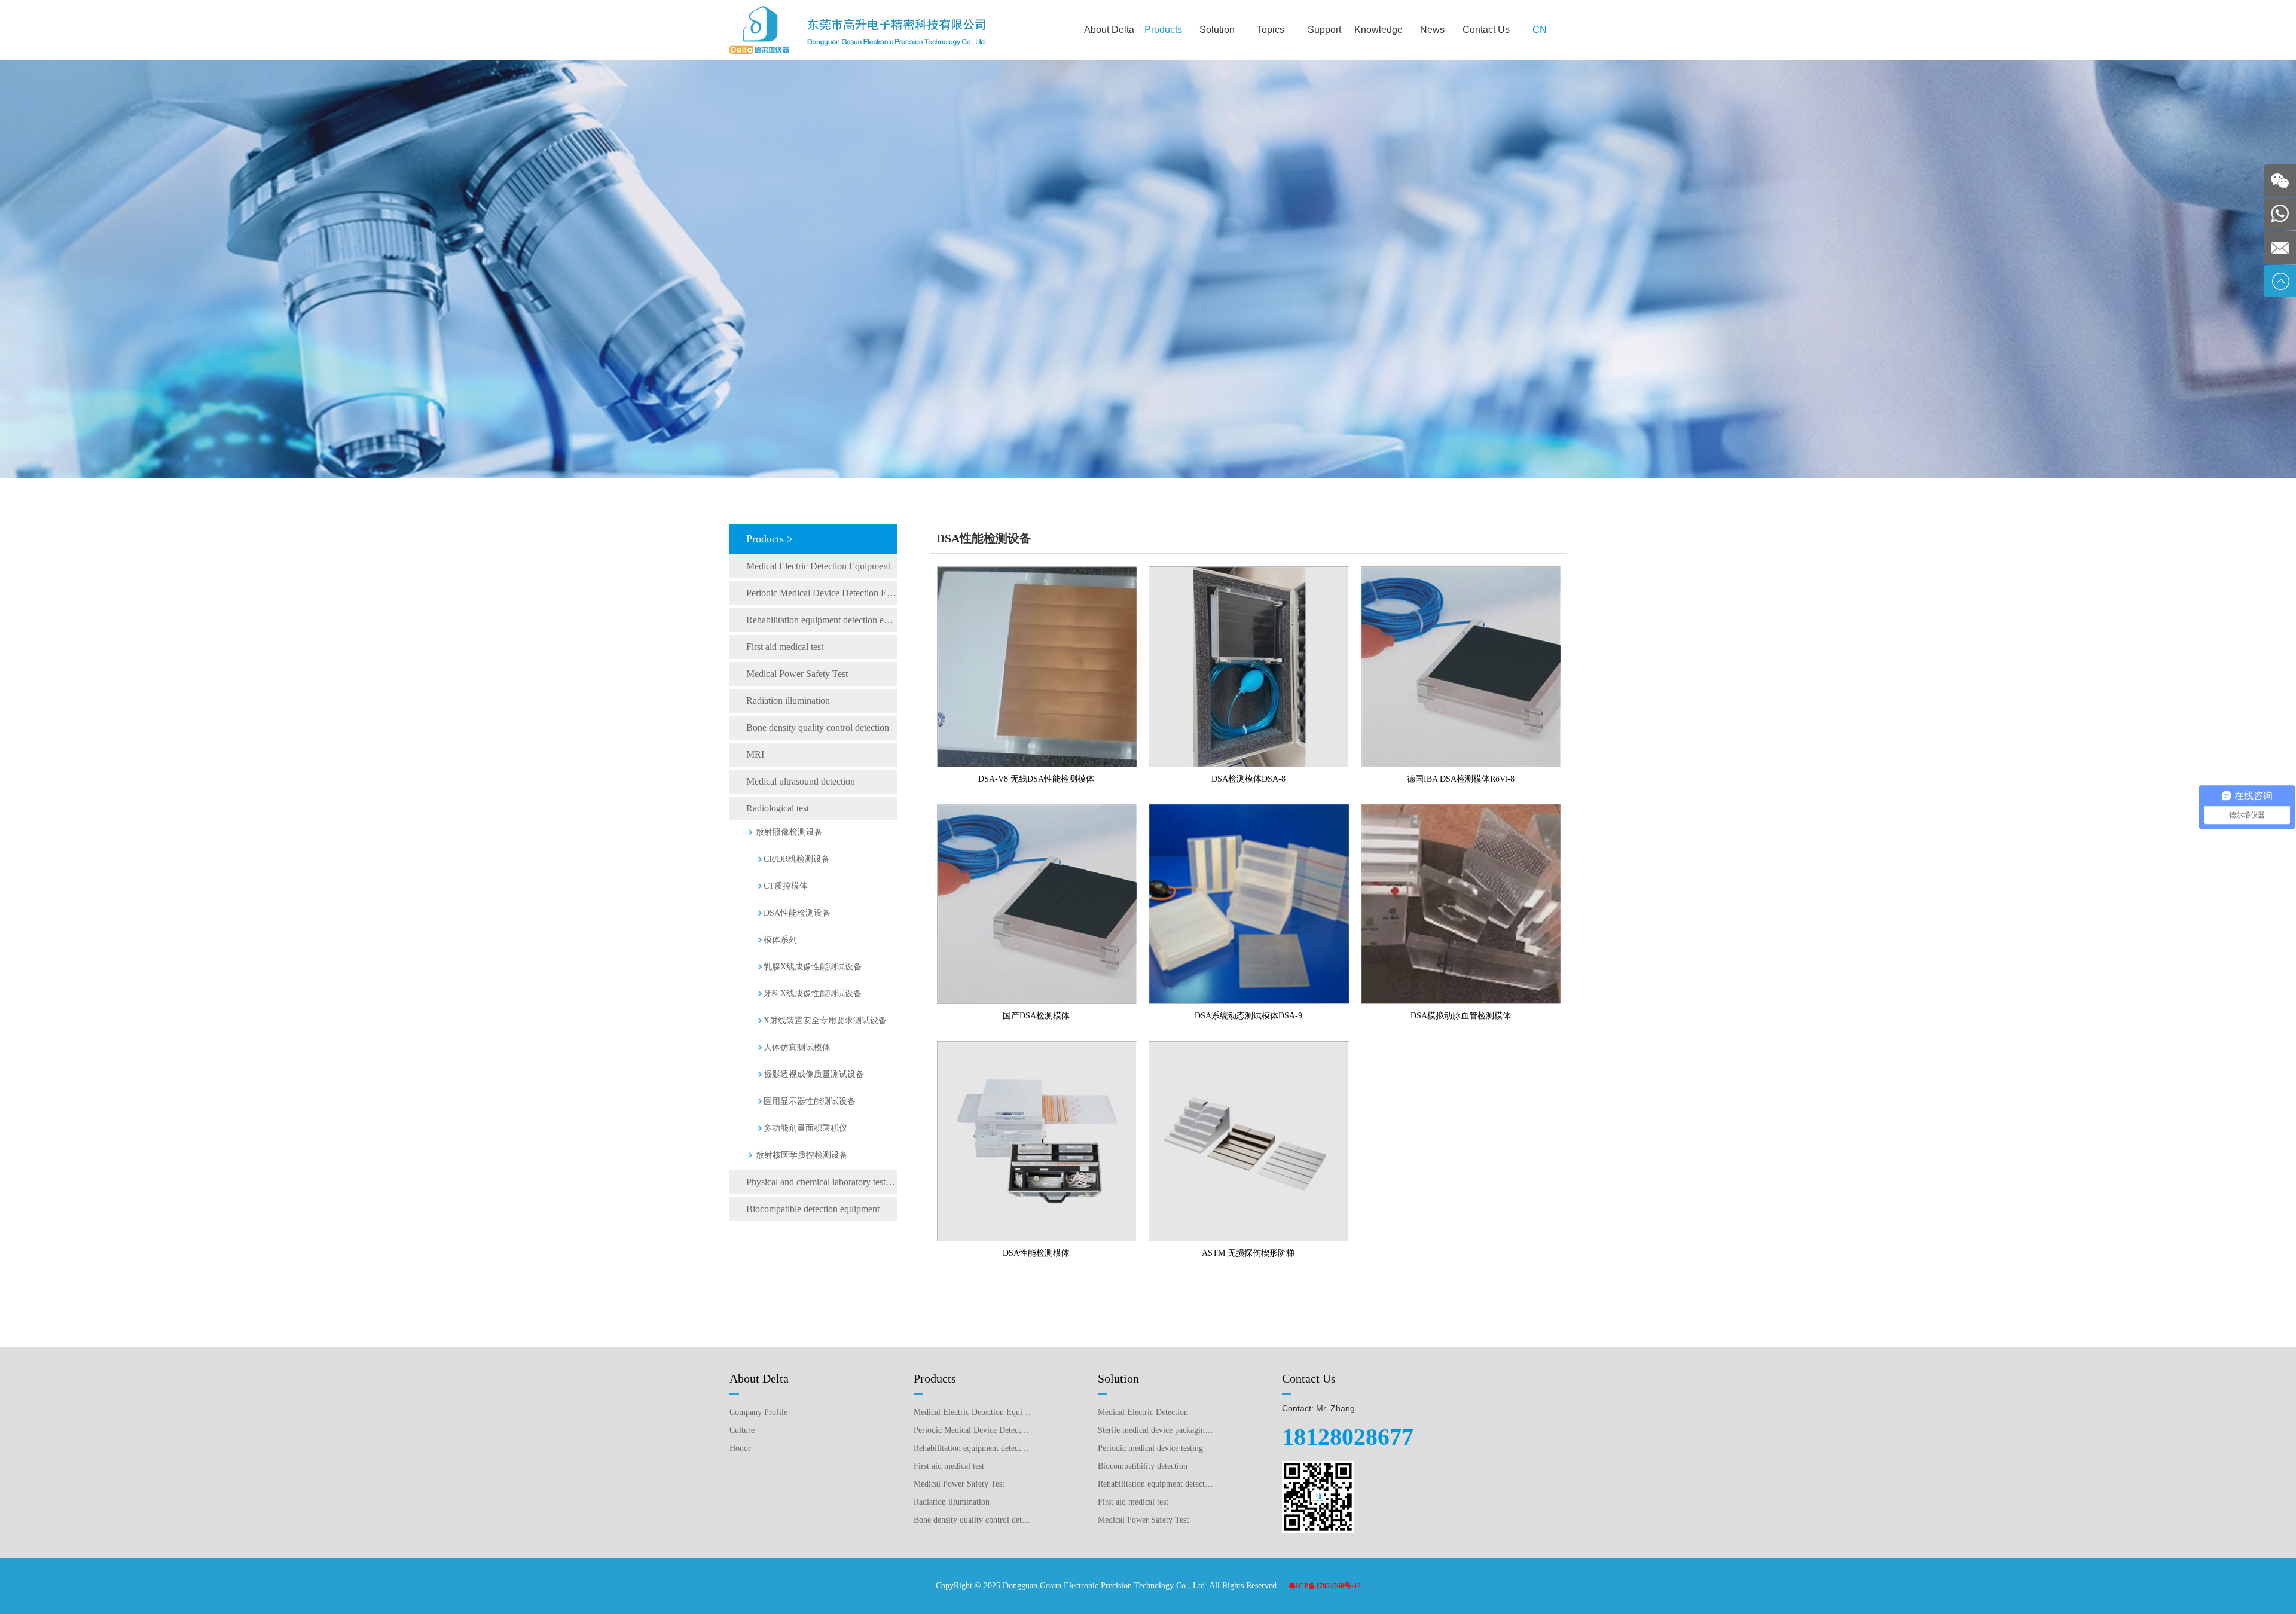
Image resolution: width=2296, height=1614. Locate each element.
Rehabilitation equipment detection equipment (822, 620)
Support (1324, 30)
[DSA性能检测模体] (1037, 1046)
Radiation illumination (788, 701)
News (1432, 30)
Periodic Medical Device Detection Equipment (822, 593)
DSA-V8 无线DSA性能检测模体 (1036, 779)
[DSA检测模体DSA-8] (1249, 571)
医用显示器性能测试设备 (810, 1101)
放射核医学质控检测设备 (802, 1155)
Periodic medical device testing (1150, 1448)
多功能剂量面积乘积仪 (805, 1128)
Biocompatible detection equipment (813, 1209)
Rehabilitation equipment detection (1156, 1484)
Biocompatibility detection (1143, 1466)
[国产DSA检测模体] (1037, 808)
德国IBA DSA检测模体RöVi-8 (1461, 779)
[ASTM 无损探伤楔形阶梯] (1249, 1046)
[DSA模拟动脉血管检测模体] (1461, 808)
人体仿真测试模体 (797, 1047)
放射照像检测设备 (789, 832)
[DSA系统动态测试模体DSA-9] (1249, 808)
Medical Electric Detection (1143, 1412)
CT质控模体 (786, 886)
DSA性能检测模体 (1036, 1253)
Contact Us (1486, 30)
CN (1540, 30)
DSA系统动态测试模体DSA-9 (1248, 1016)
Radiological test (778, 808)
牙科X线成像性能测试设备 (813, 994)
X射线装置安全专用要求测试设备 (825, 1020)
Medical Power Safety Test (797, 674)
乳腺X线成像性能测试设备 (813, 967)
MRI (755, 754)
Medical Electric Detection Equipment (818, 566)
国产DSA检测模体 (1036, 1016)
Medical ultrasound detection (801, 781)
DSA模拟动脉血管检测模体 (1461, 1016)
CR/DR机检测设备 (797, 859)
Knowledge (1378, 30)
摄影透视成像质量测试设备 (814, 1074)
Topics (1271, 30)
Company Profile (758, 1412)
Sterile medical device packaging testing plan (1156, 1430)
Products (1163, 30)
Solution (1217, 30)
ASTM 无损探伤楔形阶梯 (1248, 1253)
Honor (740, 1448)
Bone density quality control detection (818, 727)
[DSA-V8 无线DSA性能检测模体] (1037, 571)
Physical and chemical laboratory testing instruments (822, 1182)
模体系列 (780, 940)
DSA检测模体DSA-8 (1248, 779)
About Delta (1109, 30)
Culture (742, 1430)
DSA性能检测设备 (797, 913)
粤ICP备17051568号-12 (1325, 1586)
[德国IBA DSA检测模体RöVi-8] (1461, 571)
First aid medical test (785, 647)
